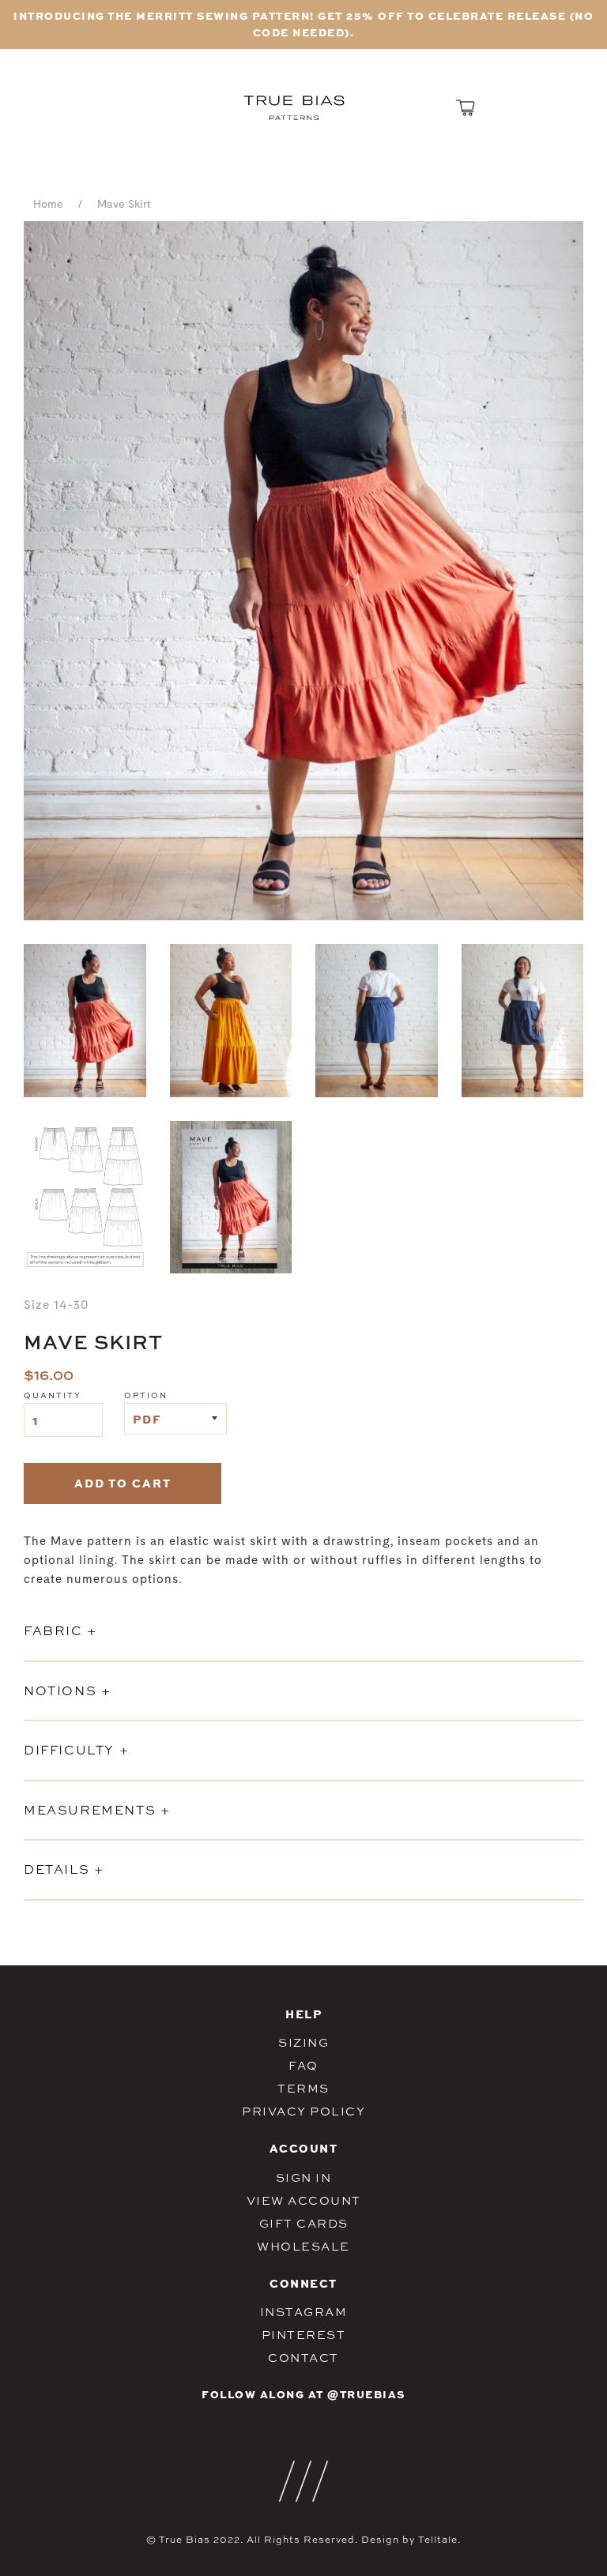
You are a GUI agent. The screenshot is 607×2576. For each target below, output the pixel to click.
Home (48, 205)
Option (146, 1395)
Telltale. (439, 2540)
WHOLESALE (303, 2246)
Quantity (53, 1395)
